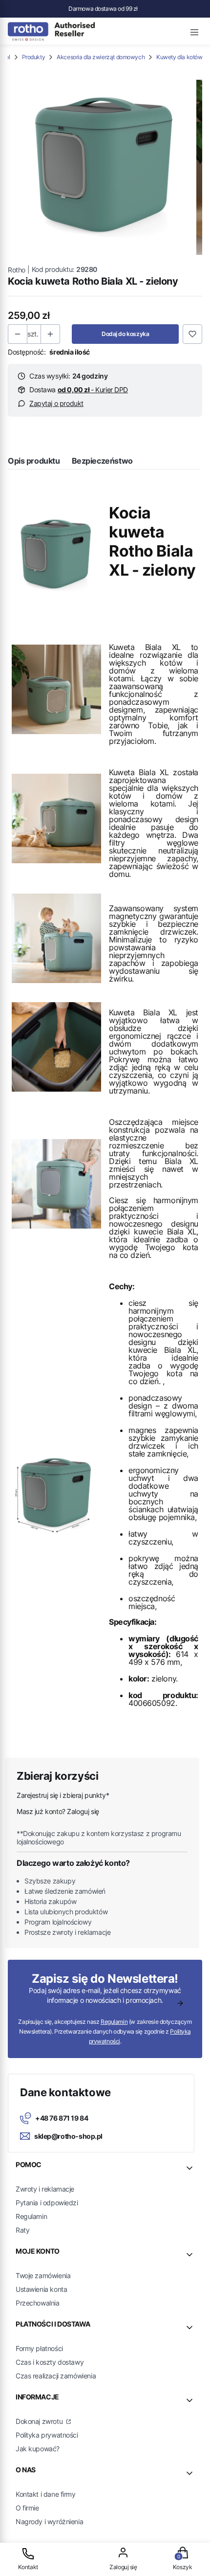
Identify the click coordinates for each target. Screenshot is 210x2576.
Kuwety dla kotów (179, 57)
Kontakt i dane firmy (46, 2494)
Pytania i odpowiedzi (47, 2203)
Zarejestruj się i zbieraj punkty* (63, 1795)
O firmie (27, 2508)
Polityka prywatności (47, 2435)
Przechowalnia (38, 2303)
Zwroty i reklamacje (45, 2189)
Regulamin (114, 2022)
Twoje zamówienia (43, 2275)
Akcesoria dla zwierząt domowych (101, 57)
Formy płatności (39, 2348)
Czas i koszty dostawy (50, 2362)
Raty (22, 2230)
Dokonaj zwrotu (40, 2421)
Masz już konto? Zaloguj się (58, 1811)
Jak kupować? (38, 2449)
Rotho (17, 270)
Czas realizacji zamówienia (56, 2376)
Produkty (34, 57)
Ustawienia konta (41, 2289)
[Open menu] (194, 31)
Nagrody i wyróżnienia (49, 2521)
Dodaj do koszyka (125, 334)
